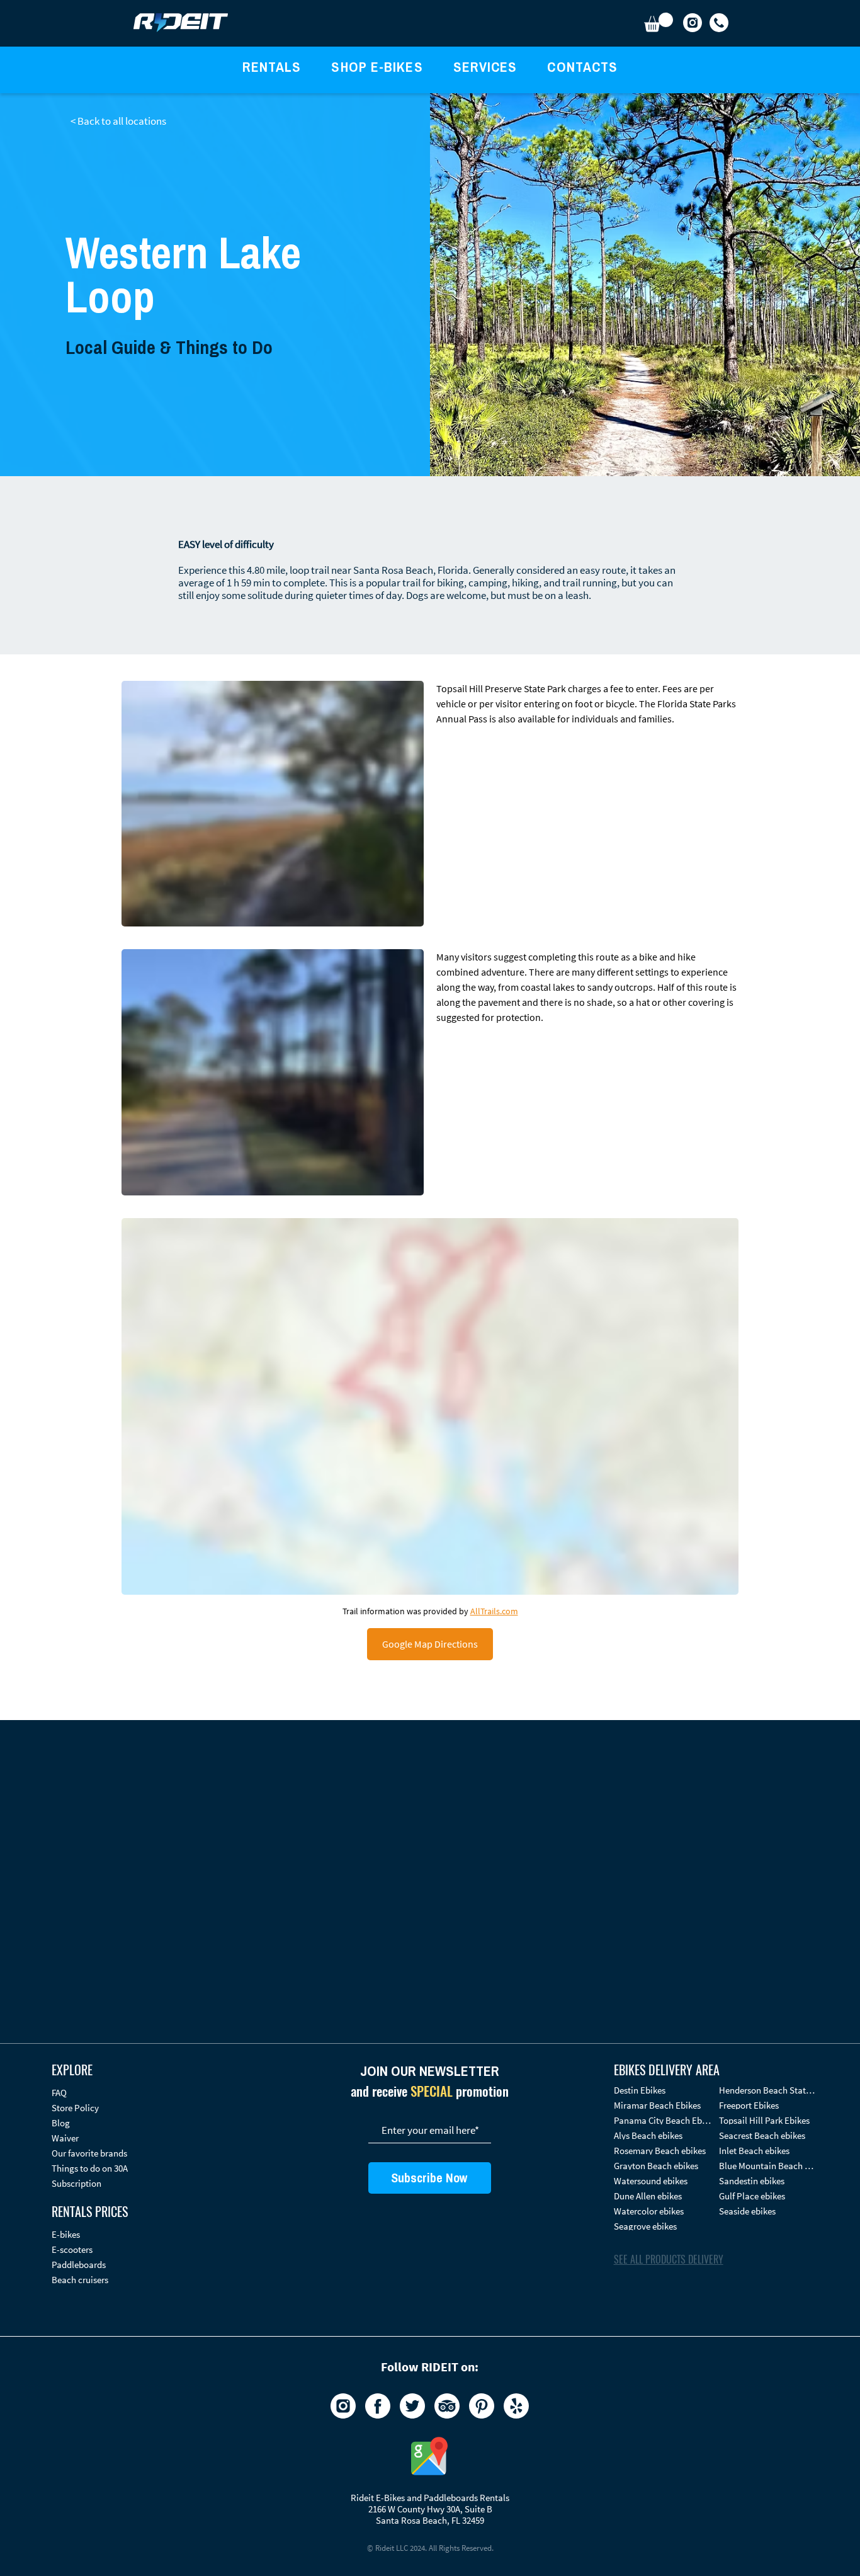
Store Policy (75, 2108)
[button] (659, 22)
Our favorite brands (89, 2153)
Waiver (65, 2138)
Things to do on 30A (90, 2168)
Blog (61, 2123)
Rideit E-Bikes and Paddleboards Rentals (430, 2498)
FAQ (59, 2093)
